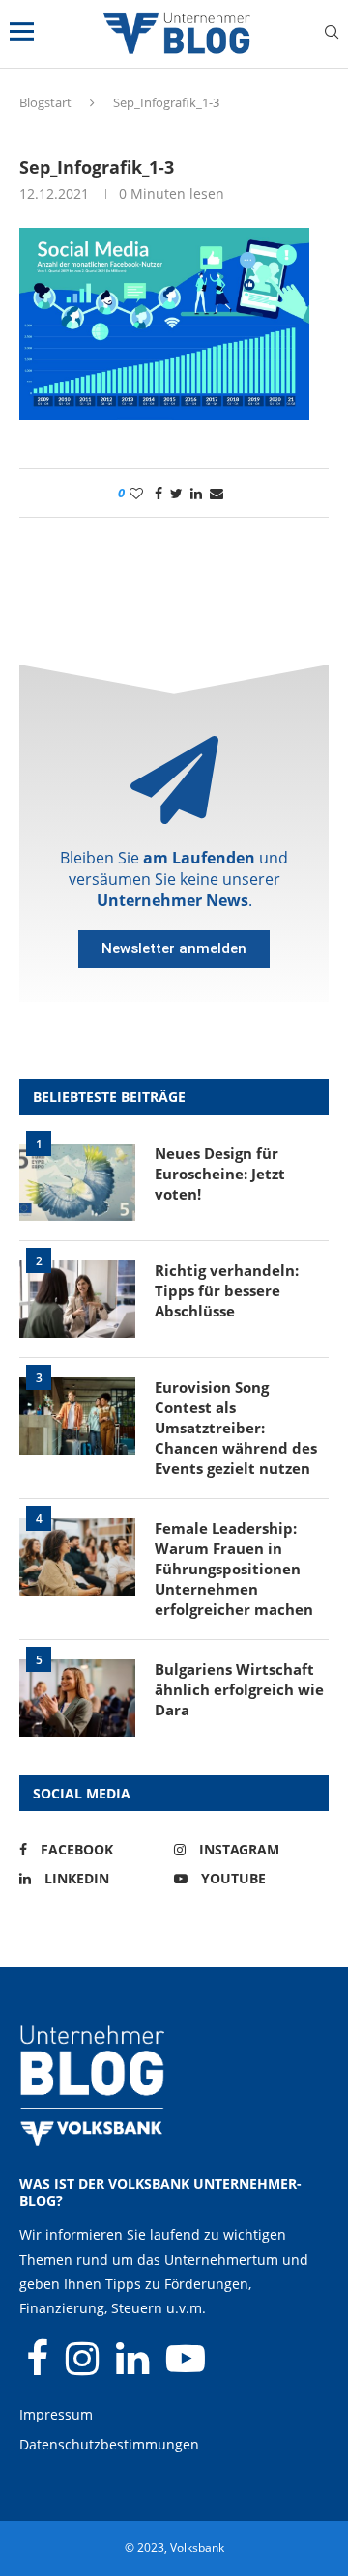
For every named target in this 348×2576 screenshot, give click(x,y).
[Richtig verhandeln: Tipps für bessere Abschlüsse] (77, 1299)
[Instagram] (84, 2367)
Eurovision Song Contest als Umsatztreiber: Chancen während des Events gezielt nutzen (236, 1428)
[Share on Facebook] (159, 493)
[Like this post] (136, 493)
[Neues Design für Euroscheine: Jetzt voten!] (77, 1182)
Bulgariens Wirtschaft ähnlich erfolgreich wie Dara (239, 1689)
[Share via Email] (217, 493)
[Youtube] (186, 2367)
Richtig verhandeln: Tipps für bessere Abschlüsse (227, 1290)
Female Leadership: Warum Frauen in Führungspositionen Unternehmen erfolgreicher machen (234, 1569)
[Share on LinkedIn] (196, 493)
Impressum (56, 2414)
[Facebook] (39, 2367)
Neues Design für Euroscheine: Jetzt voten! (220, 1174)
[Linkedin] (134, 2367)
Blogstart (45, 102)
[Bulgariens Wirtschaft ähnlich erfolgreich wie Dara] (77, 1698)
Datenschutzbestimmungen (109, 2444)
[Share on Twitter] (176, 493)
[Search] (332, 34)
